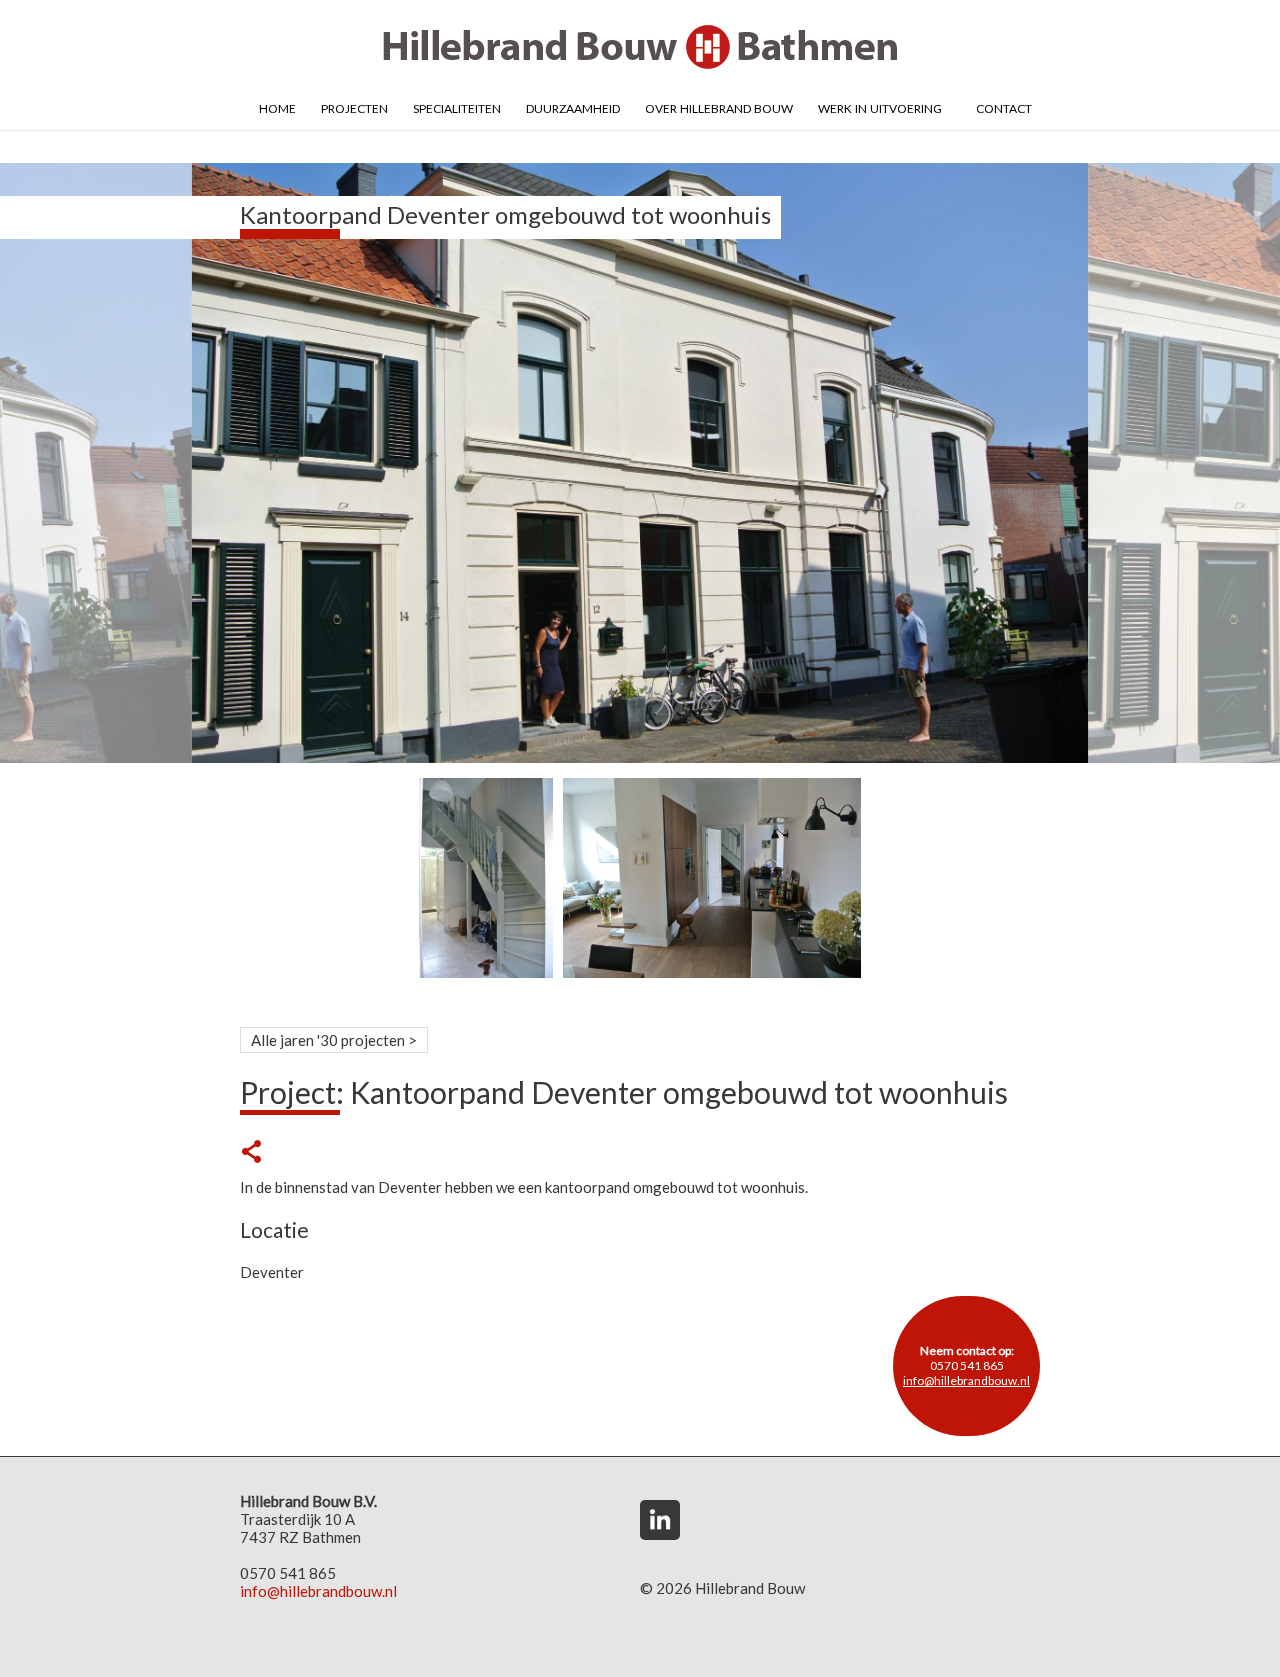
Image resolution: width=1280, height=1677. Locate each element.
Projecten (354, 107)
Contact (1004, 107)
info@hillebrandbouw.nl (966, 1380)
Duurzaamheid (573, 107)
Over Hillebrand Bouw (719, 107)
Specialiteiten (457, 107)
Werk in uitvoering (880, 107)
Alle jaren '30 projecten (328, 1040)
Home (277, 107)
